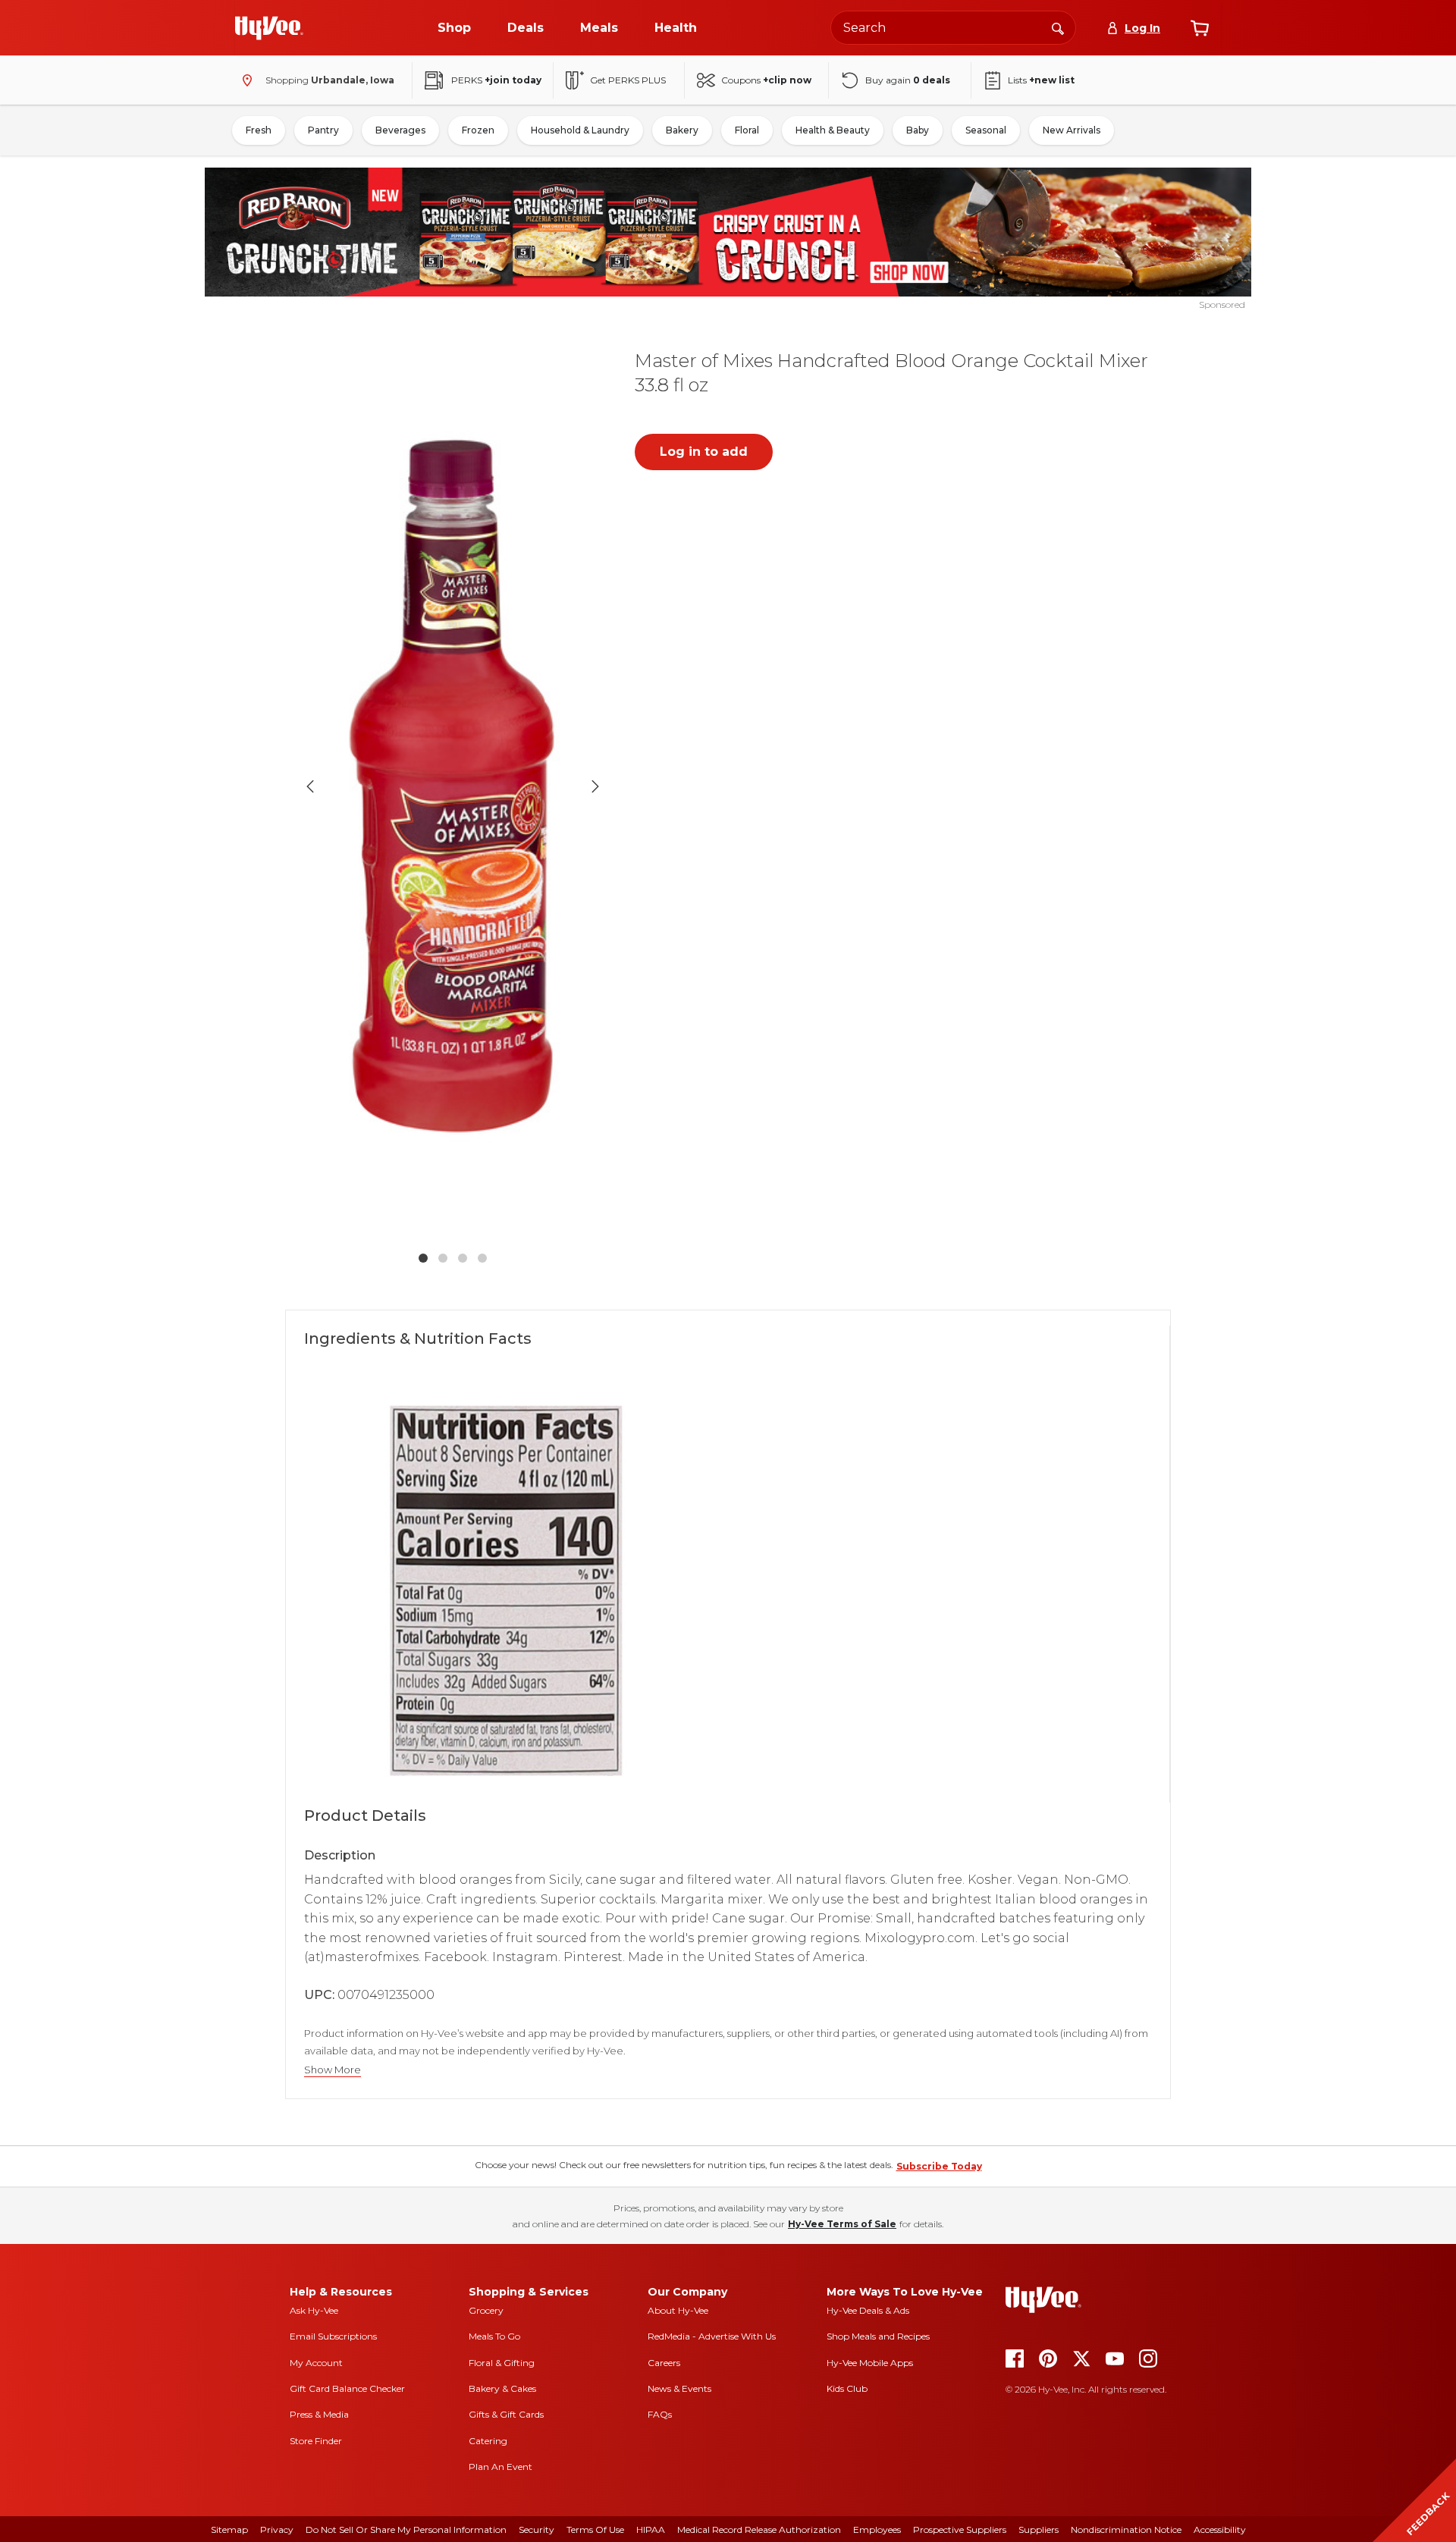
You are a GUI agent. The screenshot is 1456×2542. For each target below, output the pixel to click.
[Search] (1058, 27)
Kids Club (847, 2388)
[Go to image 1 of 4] (423, 1258)
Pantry (323, 130)
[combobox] (953, 28)
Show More (333, 2070)
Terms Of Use (595, 2529)
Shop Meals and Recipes (878, 2336)
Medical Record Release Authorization (759, 2529)
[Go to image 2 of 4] (443, 1258)
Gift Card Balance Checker (347, 2388)
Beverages (400, 130)
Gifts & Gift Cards (506, 2414)
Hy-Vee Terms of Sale (842, 2224)
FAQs (660, 2414)
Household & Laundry (580, 130)
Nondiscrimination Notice (1126, 2529)
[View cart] (1200, 28)
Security (537, 2529)
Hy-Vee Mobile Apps (870, 2363)
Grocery (486, 2310)
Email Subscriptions (333, 2336)
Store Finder (316, 2441)
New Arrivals (1072, 130)
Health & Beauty (833, 130)
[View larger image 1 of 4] (453, 787)
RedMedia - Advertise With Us (712, 2336)
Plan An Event (500, 2467)
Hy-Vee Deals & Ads (868, 2310)
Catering (488, 2441)
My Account (316, 2363)
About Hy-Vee (678, 2310)
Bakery (682, 130)
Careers (664, 2363)
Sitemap (229, 2529)
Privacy (277, 2529)
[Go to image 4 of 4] (482, 1258)
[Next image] (595, 786)
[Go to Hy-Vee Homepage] (269, 28)
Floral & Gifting (502, 2363)
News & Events (679, 2388)
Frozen (478, 130)
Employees (877, 2529)
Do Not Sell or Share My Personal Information (406, 2529)
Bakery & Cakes (502, 2388)
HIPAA (651, 2529)
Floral (747, 130)
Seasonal (986, 130)
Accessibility (1220, 2529)
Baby (918, 130)
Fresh (259, 130)
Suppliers (1039, 2529)
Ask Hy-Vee (314, 2310)
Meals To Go (494, 2336)
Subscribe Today (939, 2166)
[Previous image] (310, 786)
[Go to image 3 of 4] (463, 1258)
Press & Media (319, 2414)
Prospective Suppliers (960, 2529)
